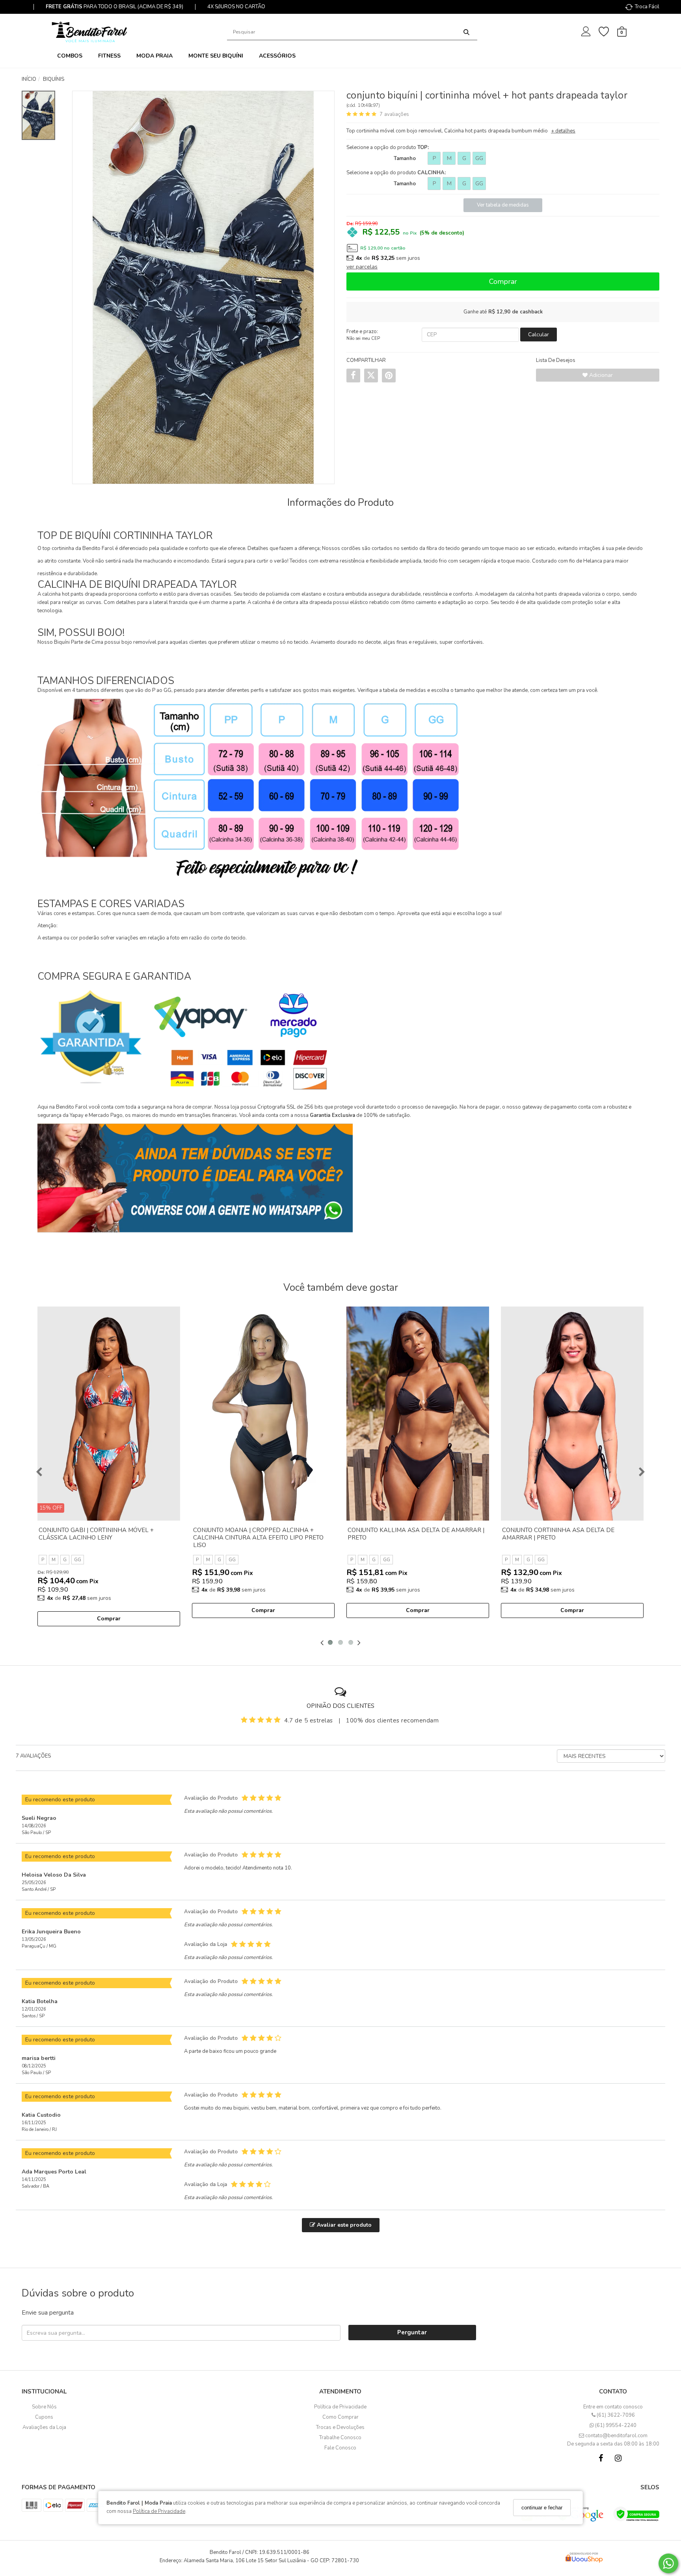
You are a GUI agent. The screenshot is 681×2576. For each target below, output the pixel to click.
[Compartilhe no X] (371, 375)
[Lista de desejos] (608, 32)
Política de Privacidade (159, 2512)
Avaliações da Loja (44, 2427)
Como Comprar (340, 2417)
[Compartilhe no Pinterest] (389, 376)
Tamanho (405, 158)
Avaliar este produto (343, 2225)
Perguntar (412, 2332)
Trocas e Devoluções (340, 2427)
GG (479, 158)
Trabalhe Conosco (340, 2438)
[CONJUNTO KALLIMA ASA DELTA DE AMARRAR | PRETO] (418, 1414)
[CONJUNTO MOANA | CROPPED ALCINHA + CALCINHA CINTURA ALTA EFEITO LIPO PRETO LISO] (263, 1414)
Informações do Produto (340, 503)
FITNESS (109, 56)
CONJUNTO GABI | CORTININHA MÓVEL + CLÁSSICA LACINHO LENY (96, 1534)
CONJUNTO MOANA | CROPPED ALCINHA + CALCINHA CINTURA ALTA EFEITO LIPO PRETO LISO (258, 1538)
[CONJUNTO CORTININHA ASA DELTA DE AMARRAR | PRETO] (572, 1414)
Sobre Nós (44, 2407)
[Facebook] (603, 2460)
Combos (70, 56)
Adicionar (600, 375)
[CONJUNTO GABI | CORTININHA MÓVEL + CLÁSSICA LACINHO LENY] (109, 1414)
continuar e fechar (542, 2508)
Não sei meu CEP (363, 338)
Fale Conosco (340, 2448)
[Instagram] (620, 2460)
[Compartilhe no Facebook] (353, 376)
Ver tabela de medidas (503, 205)
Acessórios (277, 56)
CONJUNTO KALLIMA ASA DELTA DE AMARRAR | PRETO (416, 1534)
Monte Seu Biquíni (216, 56)
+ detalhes (563, 131)
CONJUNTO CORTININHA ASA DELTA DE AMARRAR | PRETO (558, 1534)
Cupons (44, 2417)
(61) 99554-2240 (615, 2425)
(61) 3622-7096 (615, 2415)
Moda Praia (154, 56)
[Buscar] (466, 32)
